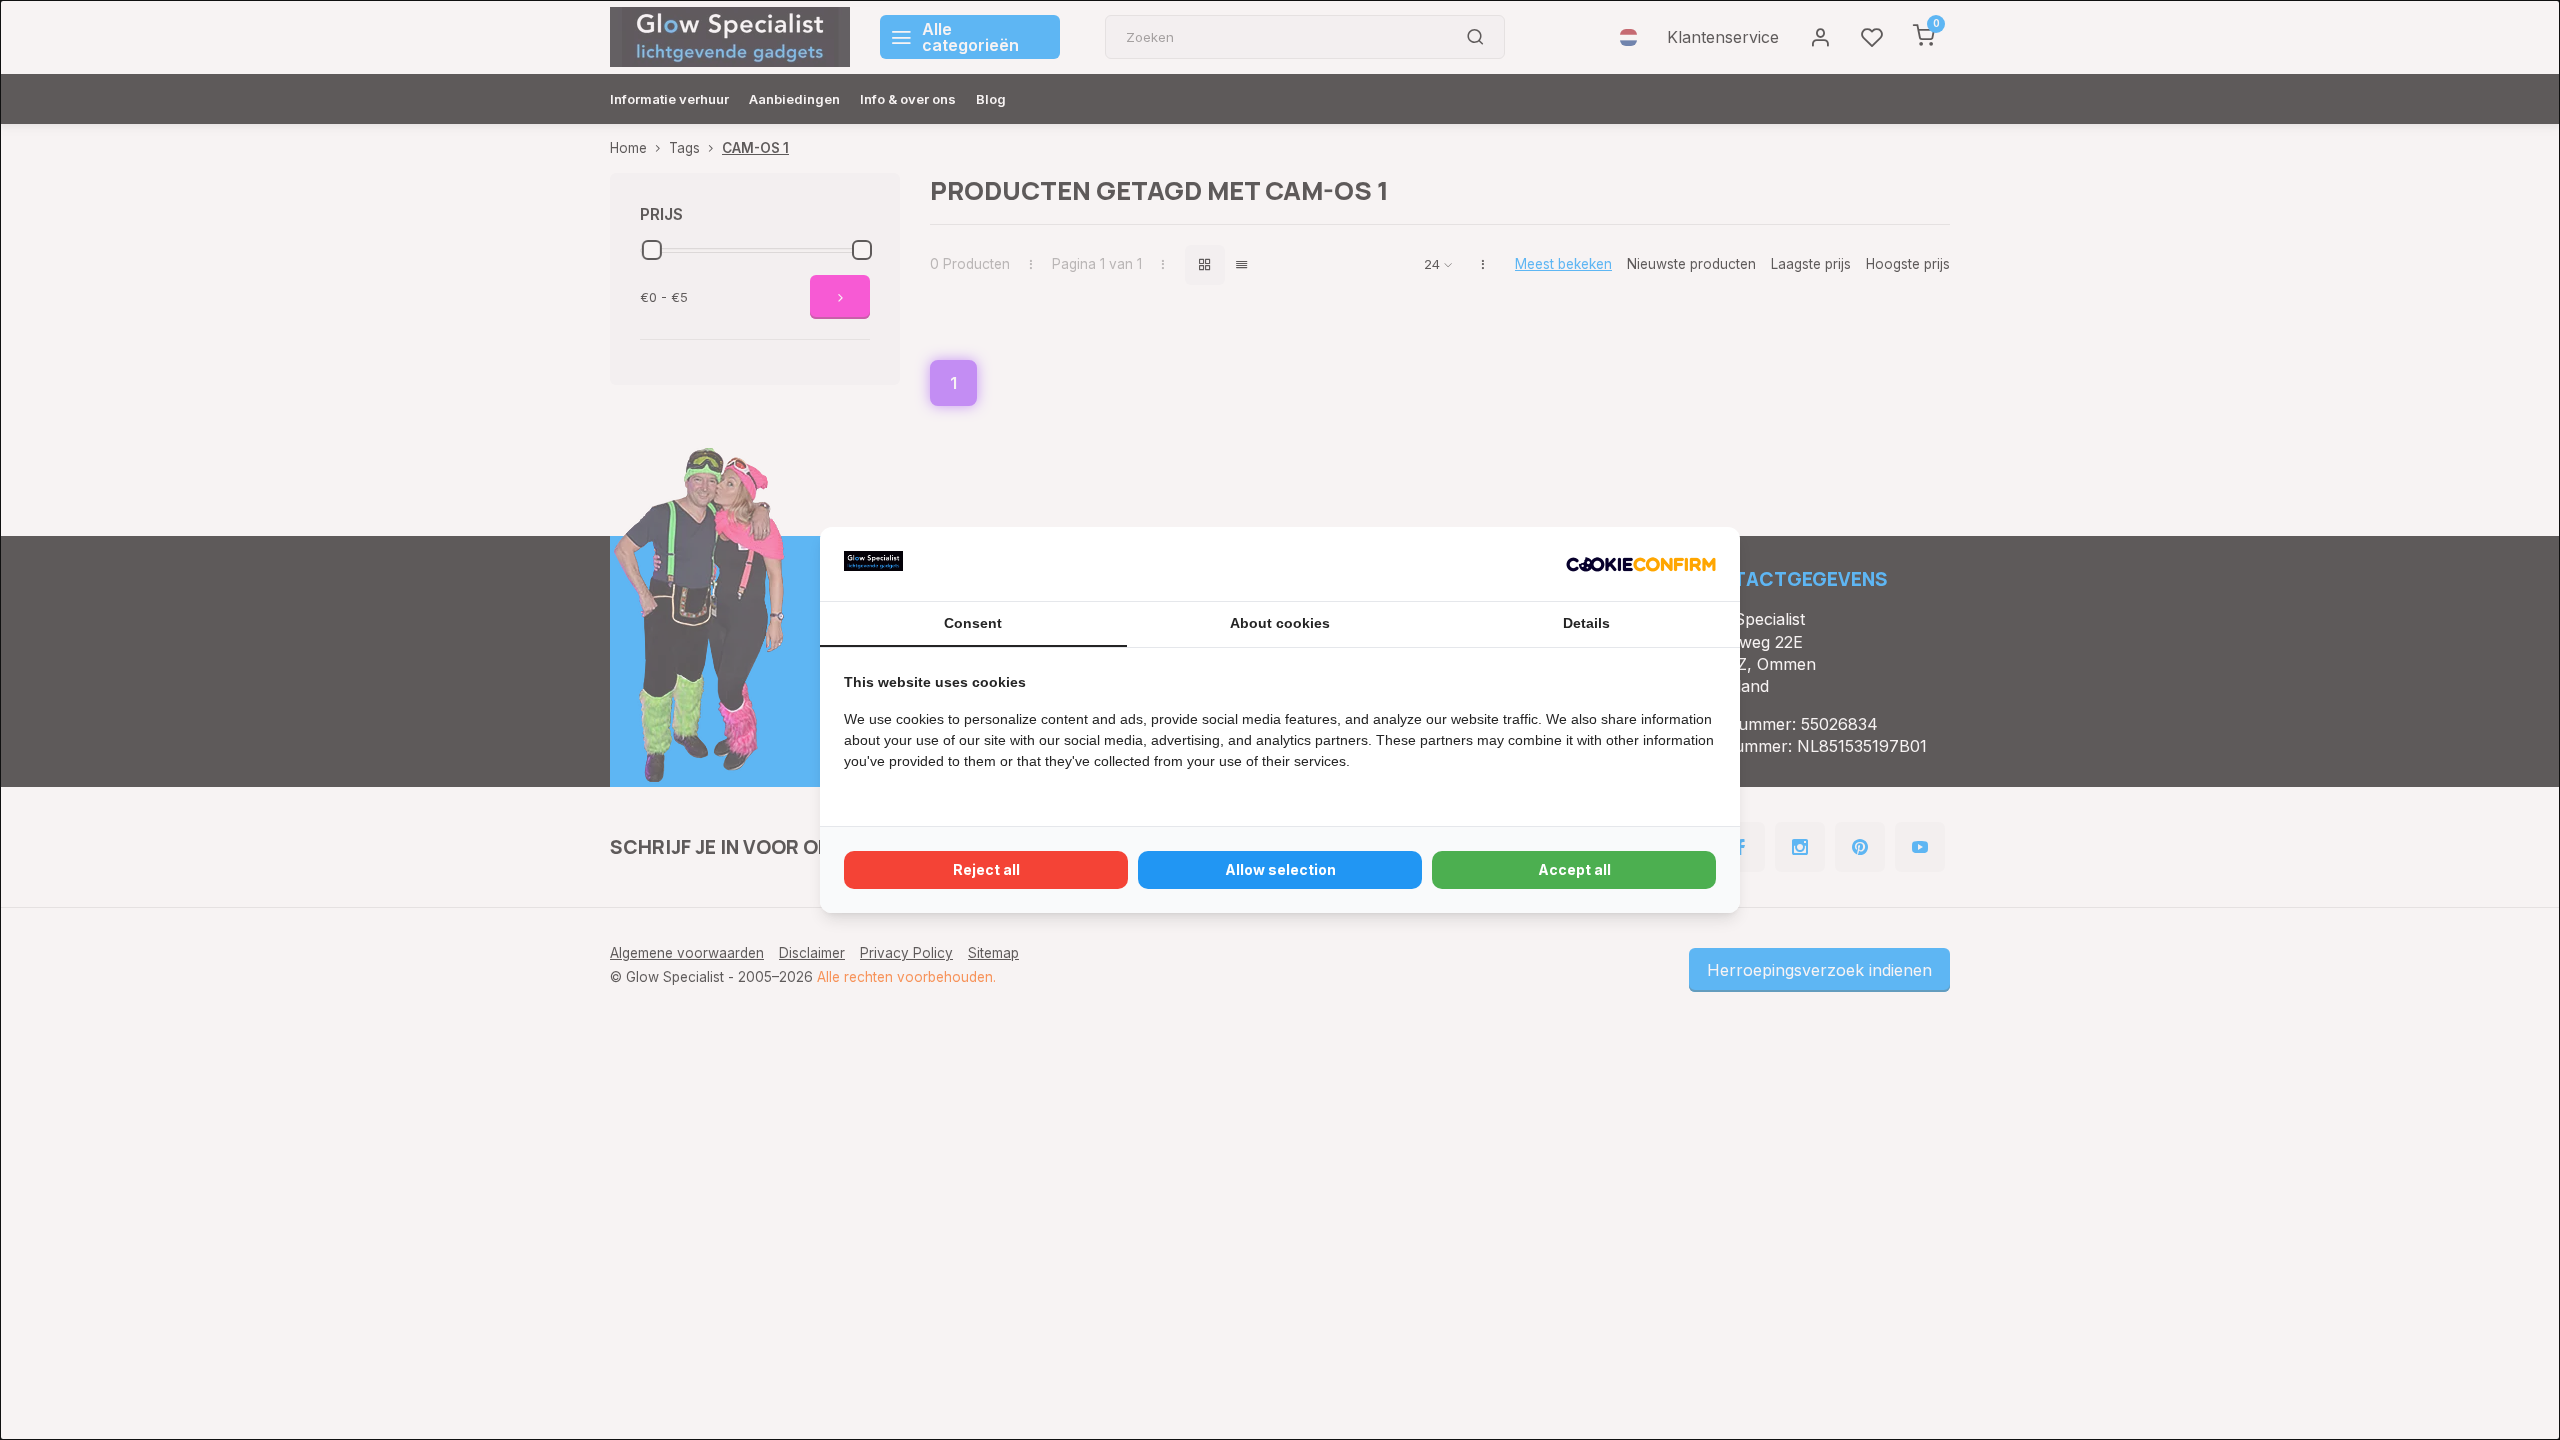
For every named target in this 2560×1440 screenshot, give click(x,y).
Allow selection (1280, 869)
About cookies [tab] (1280, 623)
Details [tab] (1586, 623)
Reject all (986, 869)
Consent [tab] (973, 623)
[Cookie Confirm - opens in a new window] (1641, 564)
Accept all (1574, 869)
